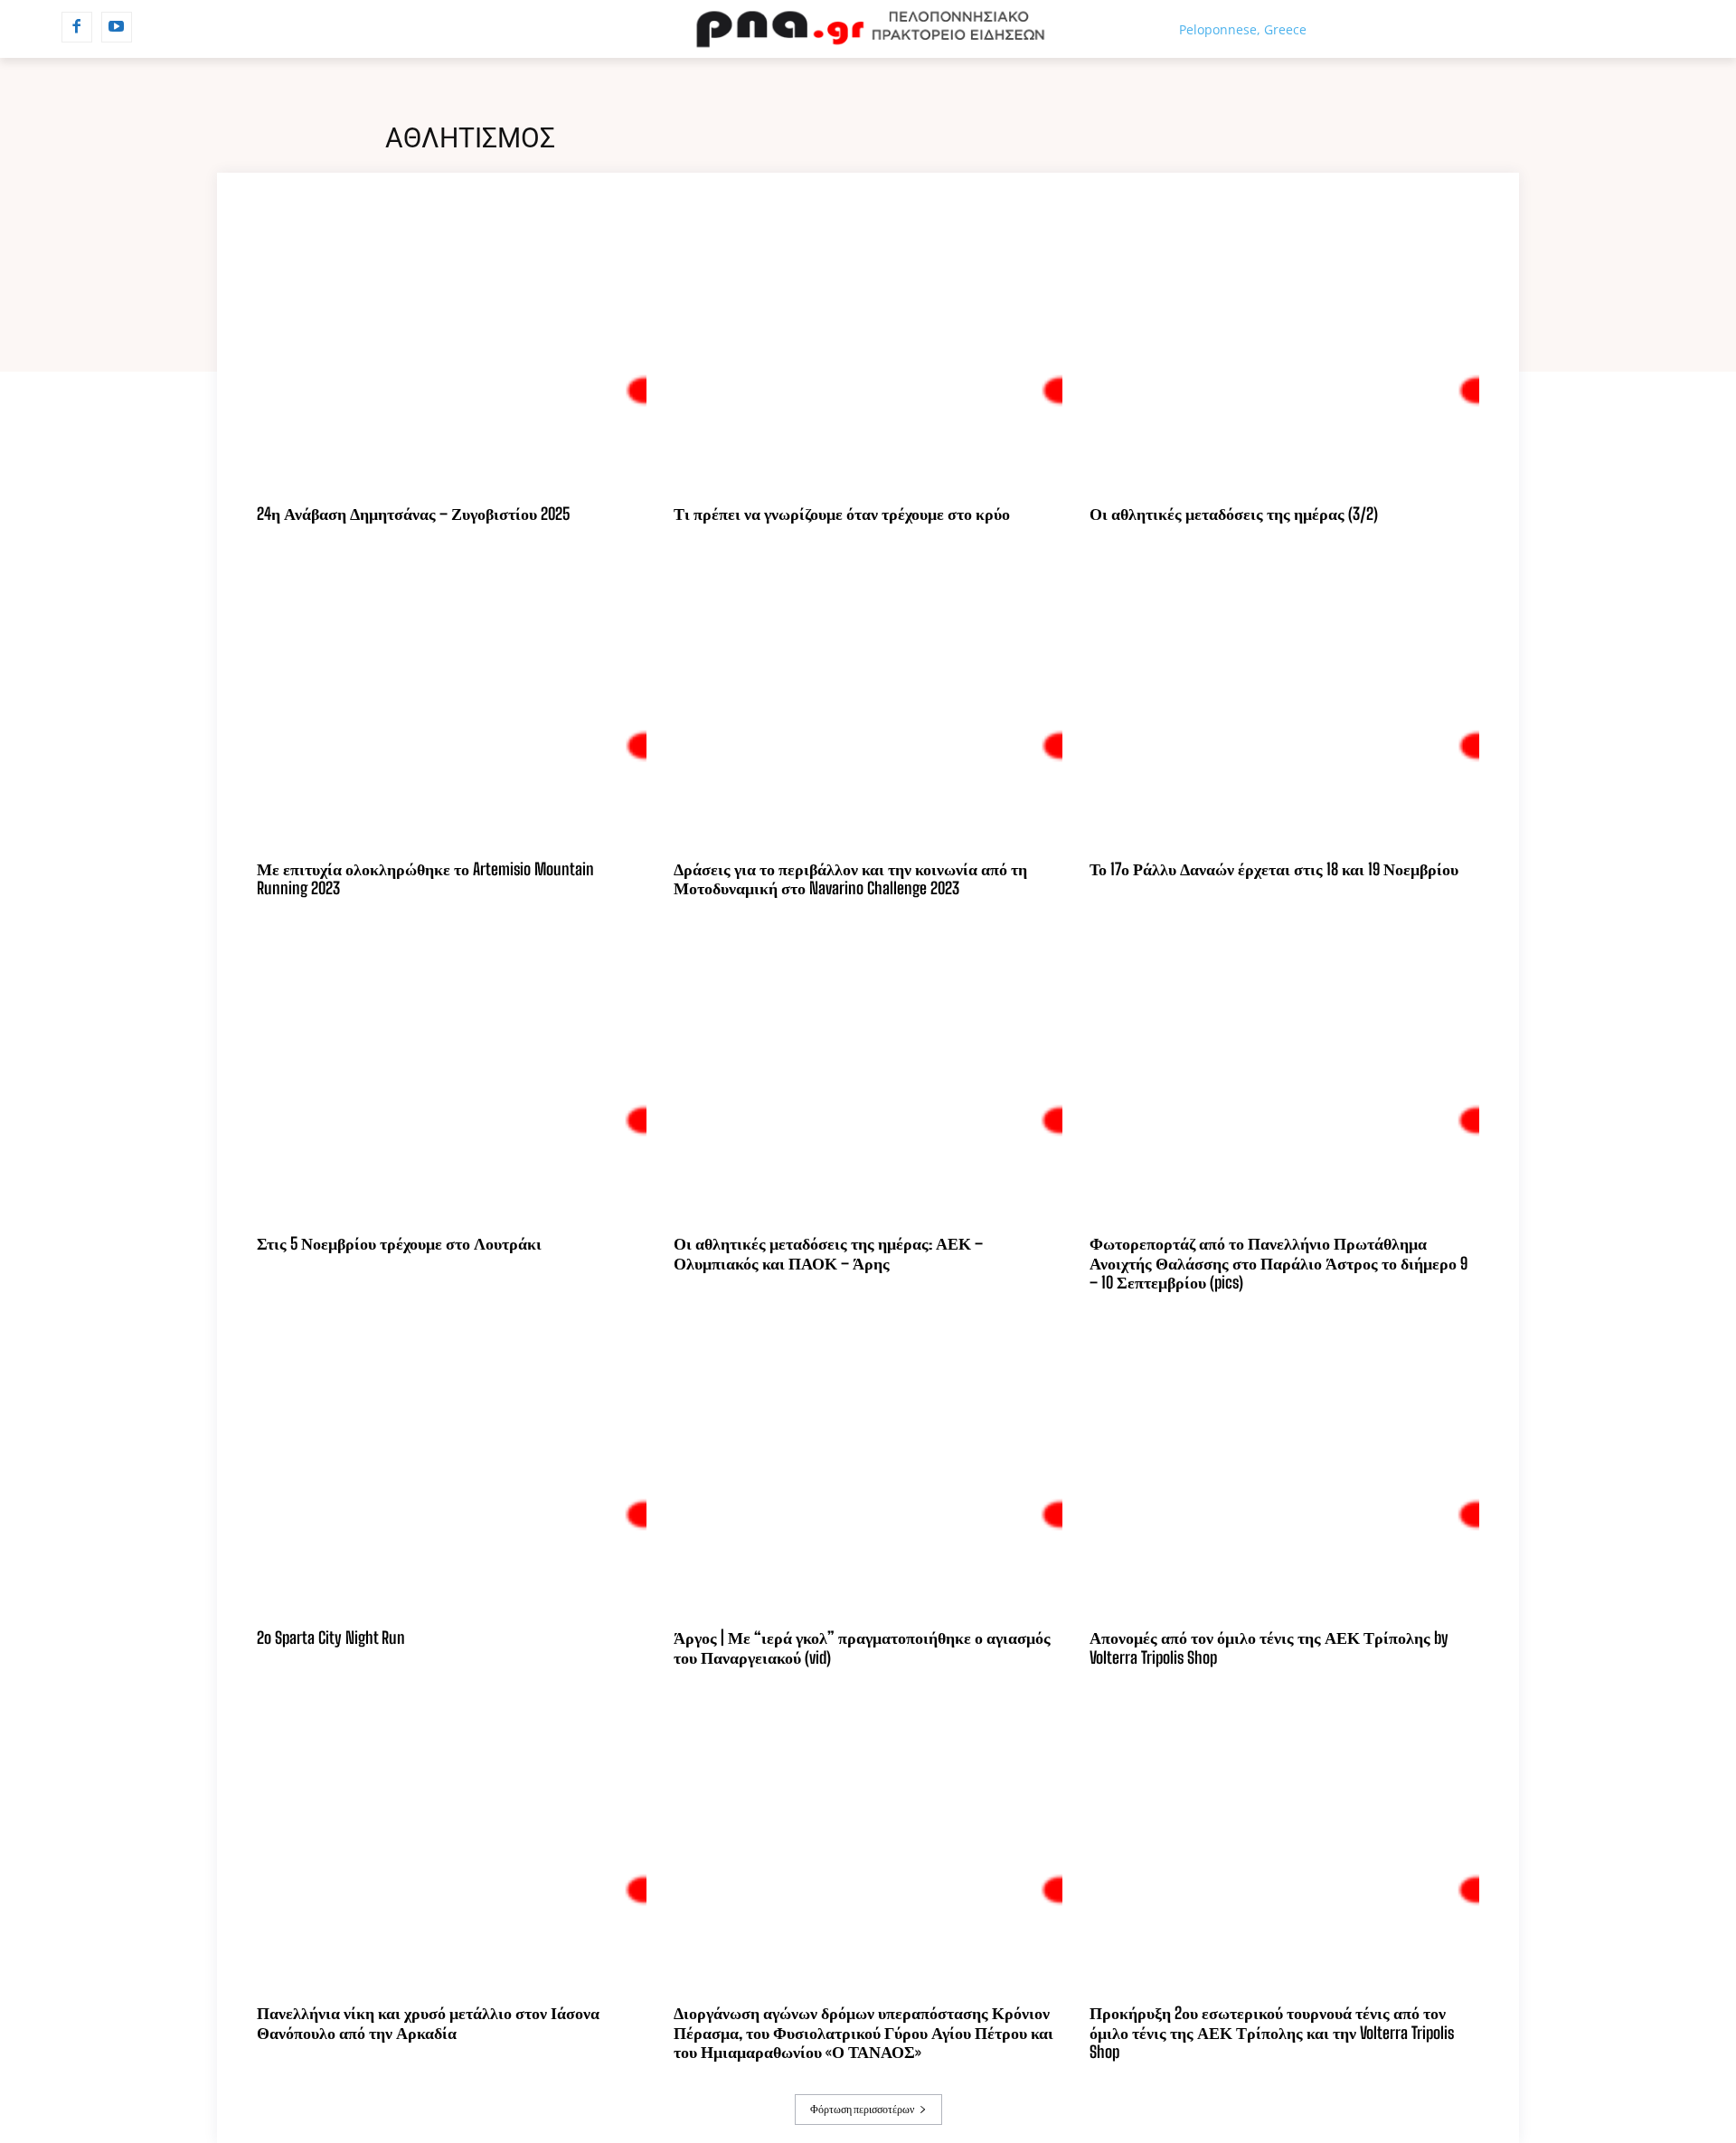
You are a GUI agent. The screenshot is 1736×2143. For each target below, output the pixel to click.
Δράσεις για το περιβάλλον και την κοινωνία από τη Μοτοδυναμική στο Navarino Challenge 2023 (850, 879)
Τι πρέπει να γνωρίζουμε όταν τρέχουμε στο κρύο (842, 514)
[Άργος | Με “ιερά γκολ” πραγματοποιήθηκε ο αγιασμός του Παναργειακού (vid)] (868, 1470)
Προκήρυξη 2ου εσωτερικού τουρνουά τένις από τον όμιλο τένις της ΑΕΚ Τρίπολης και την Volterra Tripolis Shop (1272, 2032)
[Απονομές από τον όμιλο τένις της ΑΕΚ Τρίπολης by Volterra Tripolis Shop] (1284, 1470)
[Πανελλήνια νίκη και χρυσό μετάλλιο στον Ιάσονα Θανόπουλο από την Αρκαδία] (452, 1845)
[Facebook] (77, 27)
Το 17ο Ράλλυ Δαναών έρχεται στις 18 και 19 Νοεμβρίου (1274, 869)
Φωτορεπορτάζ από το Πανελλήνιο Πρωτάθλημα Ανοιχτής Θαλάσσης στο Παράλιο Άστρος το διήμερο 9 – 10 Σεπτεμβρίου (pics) (1278, 1263)
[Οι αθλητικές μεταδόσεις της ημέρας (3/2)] (1284, 345)
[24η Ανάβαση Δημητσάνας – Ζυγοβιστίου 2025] (452, 345)
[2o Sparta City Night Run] (452, 1470)
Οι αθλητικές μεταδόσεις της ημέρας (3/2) (1234, 514)
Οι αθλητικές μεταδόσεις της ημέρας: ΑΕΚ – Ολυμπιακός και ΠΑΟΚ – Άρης (828, 1253)
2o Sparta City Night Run (331, 1638)
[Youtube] (117, 27)
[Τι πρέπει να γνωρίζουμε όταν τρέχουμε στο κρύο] (868, 345)
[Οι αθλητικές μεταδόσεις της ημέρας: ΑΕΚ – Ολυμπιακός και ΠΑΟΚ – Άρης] (868, 1076)
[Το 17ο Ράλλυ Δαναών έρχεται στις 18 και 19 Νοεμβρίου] (1284, 700)
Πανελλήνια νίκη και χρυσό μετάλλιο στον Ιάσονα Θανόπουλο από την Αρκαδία (428, 2023)
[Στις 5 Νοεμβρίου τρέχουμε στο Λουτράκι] (452, 1076)
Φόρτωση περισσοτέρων (862, 2109)
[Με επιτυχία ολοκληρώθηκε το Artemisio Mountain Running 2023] (452, 700)
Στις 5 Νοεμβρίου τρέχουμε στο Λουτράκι (399, 1243)
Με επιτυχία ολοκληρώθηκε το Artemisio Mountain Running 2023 (425, 879)
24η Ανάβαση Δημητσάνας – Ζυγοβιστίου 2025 (413, 514)
